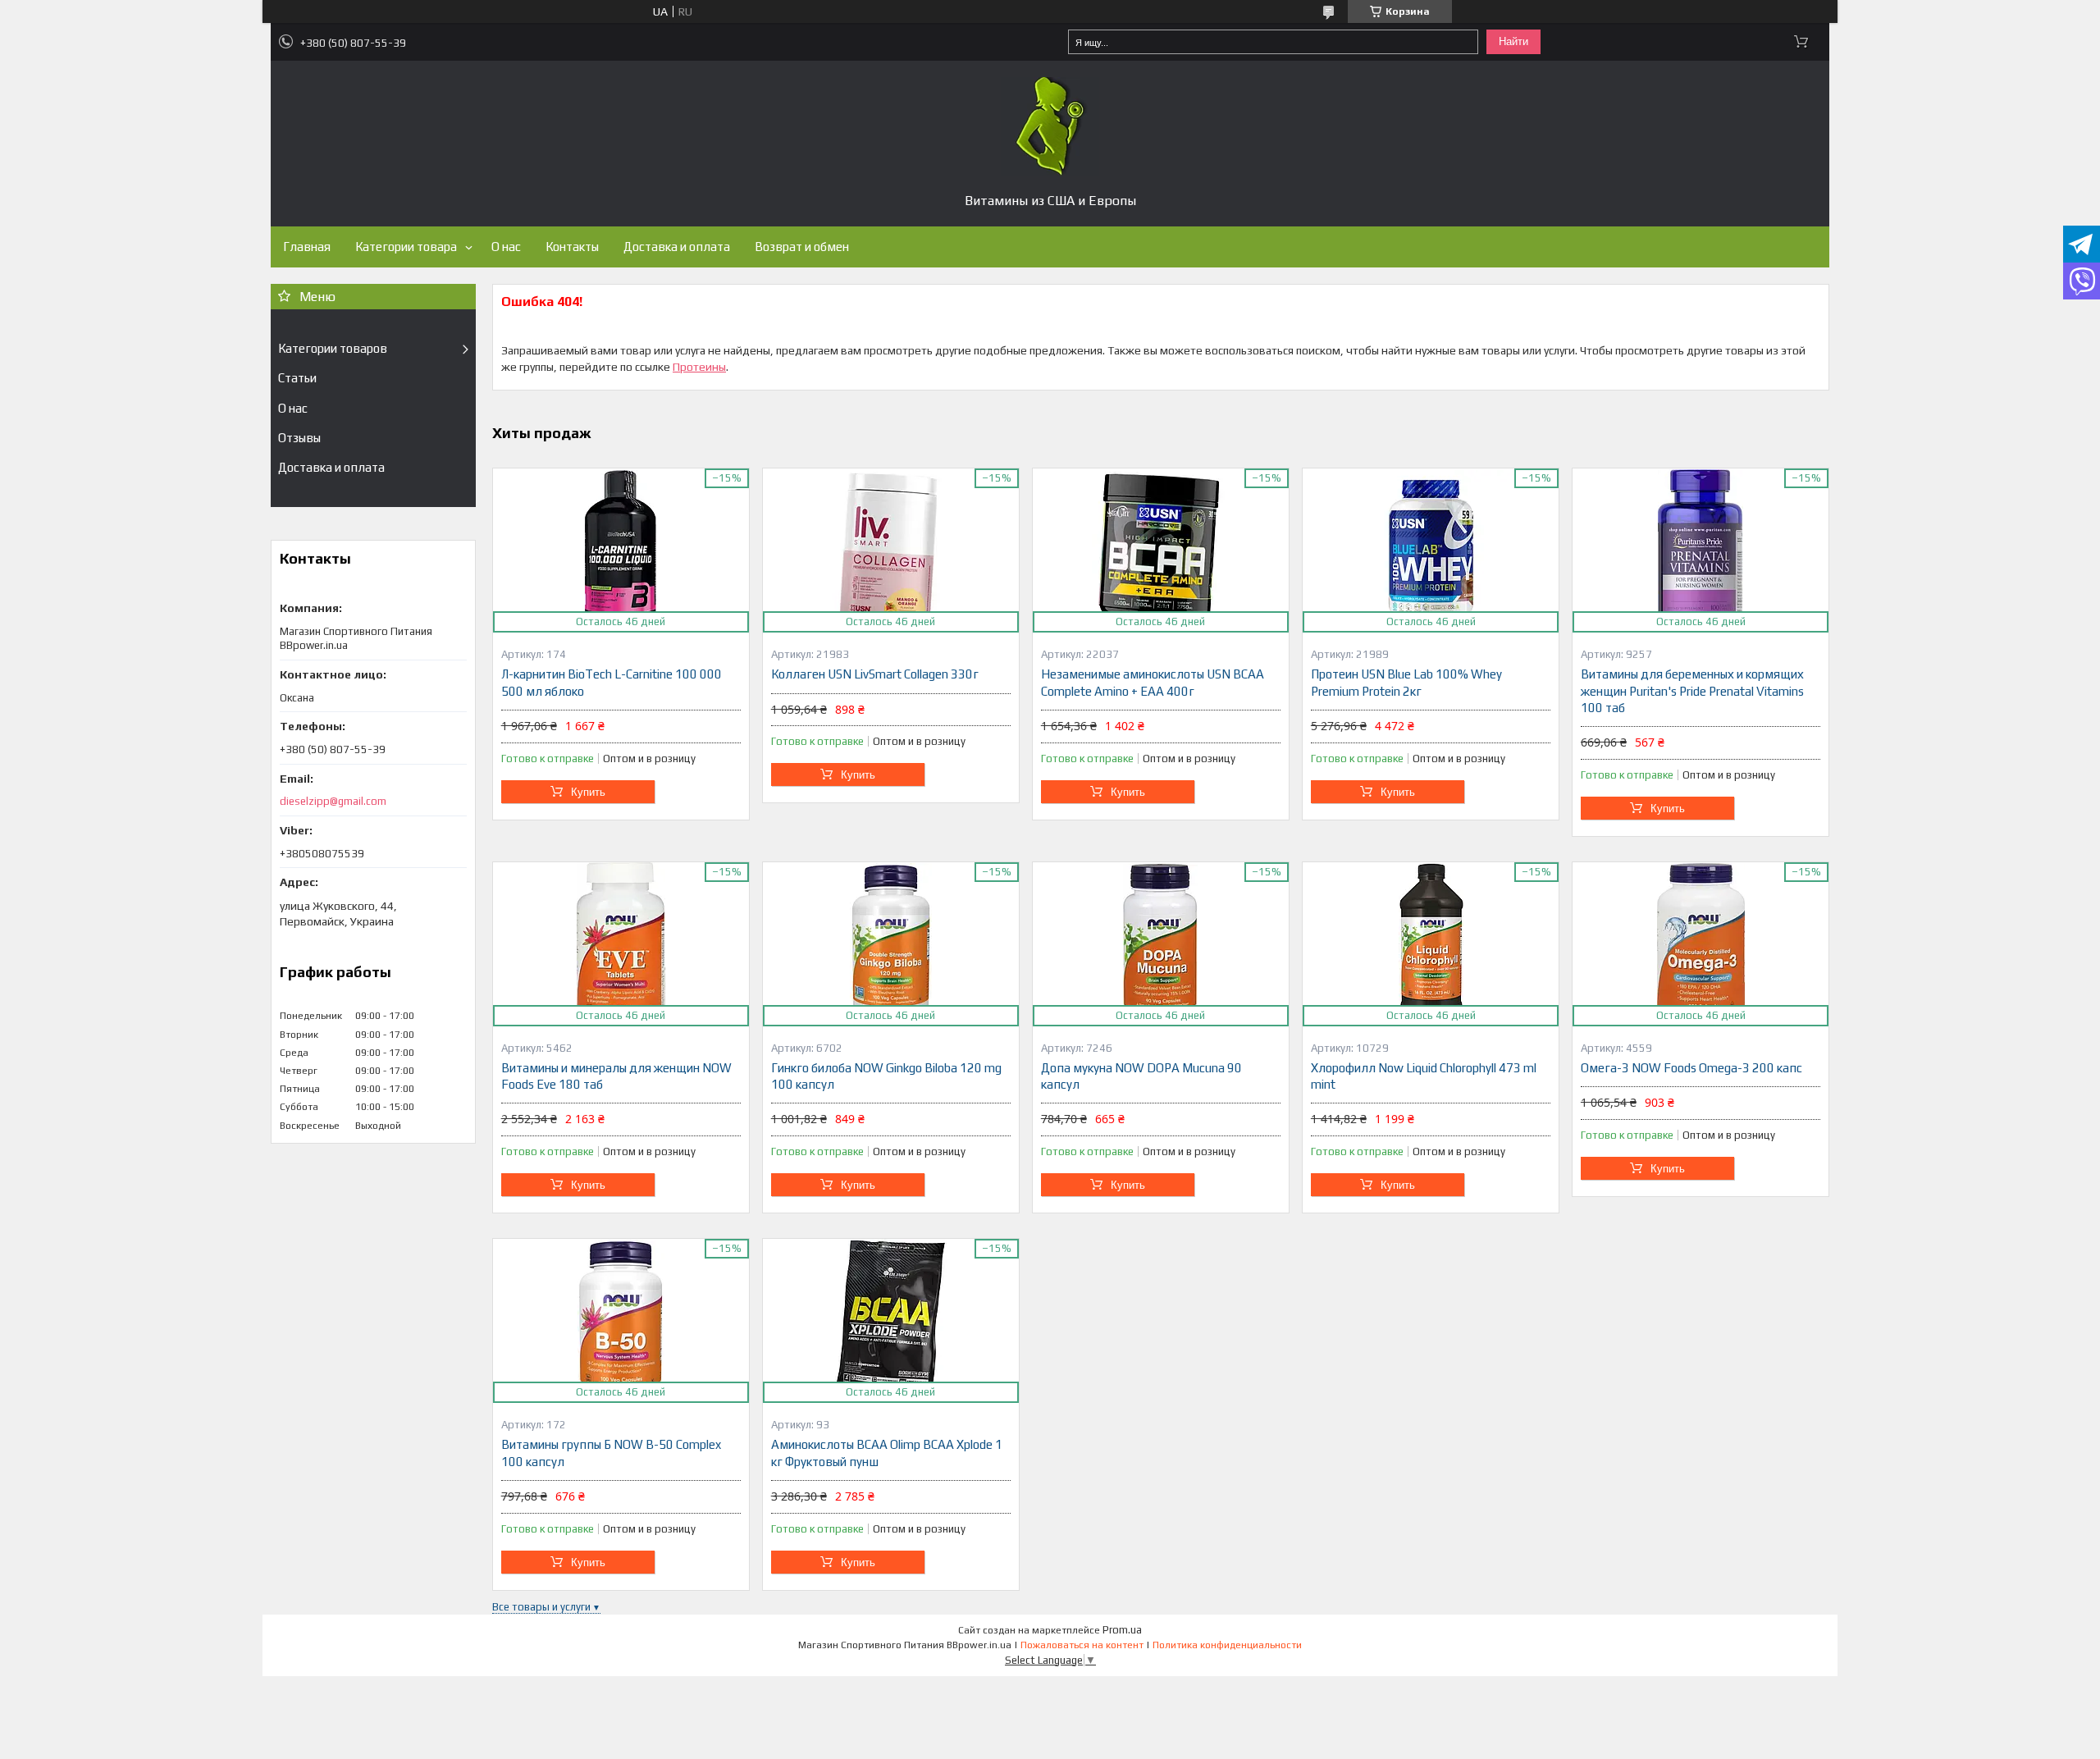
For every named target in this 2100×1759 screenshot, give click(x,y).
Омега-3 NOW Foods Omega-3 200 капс (1691, 1068)
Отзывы (299, 438)
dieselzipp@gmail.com (333, 801)
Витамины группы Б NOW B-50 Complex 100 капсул (611, 1453)
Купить (588, 792)
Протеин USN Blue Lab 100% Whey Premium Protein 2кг (1406, 682)
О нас (506, 247)
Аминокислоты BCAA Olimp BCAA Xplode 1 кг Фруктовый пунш (887, 1453)
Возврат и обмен (802, 247)
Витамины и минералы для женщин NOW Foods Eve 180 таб (616, 1076)
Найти (1513, 41)
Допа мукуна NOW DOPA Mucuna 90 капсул (1141, 1076)
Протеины (699, 367)
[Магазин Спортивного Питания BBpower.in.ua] (1050, 126)
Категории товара (406, 247)
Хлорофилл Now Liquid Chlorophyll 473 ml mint (1424, 1076)
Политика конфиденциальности (1227, 1645)
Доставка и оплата (677, 247)
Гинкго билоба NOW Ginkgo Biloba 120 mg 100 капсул (886, 1076)
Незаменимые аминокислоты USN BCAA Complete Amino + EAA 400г (1153, 682)
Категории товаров (333, 348)
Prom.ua (1122, 1630)
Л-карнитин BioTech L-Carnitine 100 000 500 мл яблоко (612, 682)
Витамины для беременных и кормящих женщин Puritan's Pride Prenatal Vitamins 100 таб (1692, 691)
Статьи (297, 378)
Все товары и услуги (541, 1607)
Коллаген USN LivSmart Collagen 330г (875, 674)
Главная (307, 247)
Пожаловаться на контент (1082, 1645)
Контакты (572, 247)
